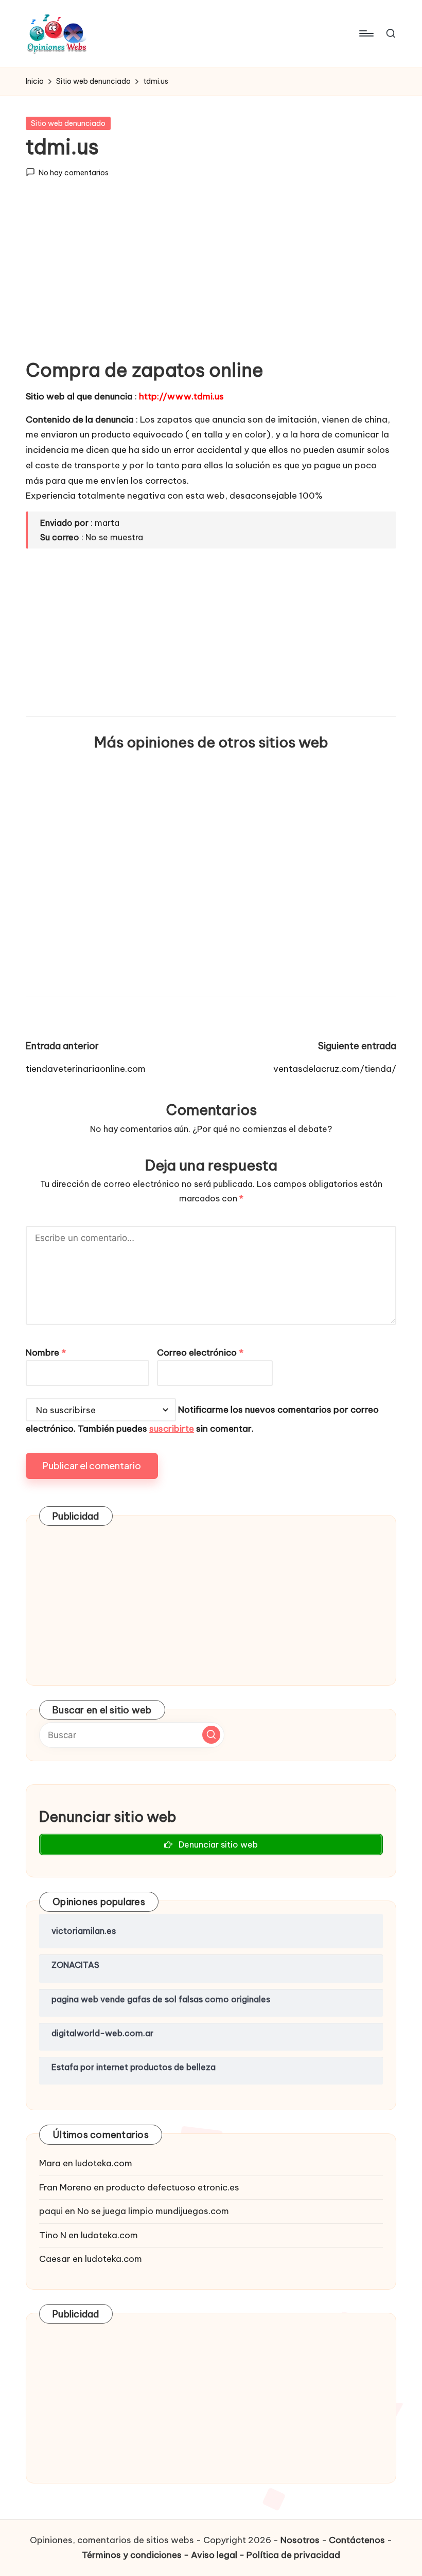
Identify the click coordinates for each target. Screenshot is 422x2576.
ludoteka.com (104, 2163)
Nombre (46, 1353)
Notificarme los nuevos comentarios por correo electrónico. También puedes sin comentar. (202, 1420)
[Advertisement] (211, 277)
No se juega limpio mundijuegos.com (153, 2211)
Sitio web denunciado (68, 123)
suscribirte (172, 1429)
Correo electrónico (200, 1353)
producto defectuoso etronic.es (173, 2187)
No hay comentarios (74, 173)
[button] (211, 1735)
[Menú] (366, 33)
